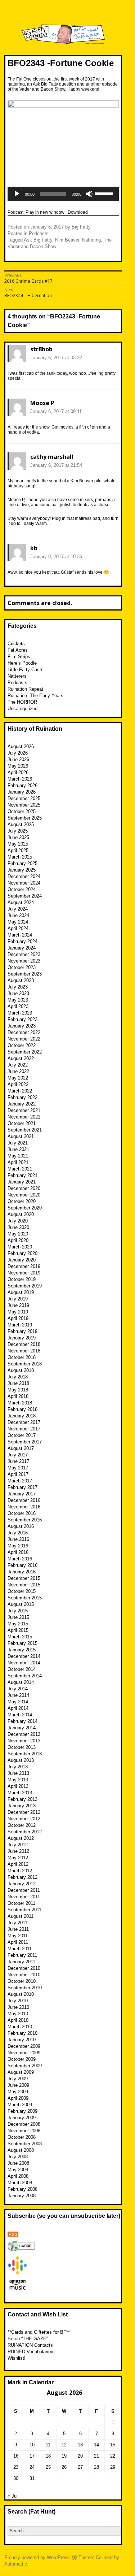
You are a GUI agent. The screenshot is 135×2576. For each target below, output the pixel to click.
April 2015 (18, 1630)
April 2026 (18, 772)
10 (32, 2445)
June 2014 (18, 1695)
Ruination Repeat (25, 689)
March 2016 (20, 1559)
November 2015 (24, 1585)
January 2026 (22, 792)
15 (113, 2445)
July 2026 (18, 753)
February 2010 (22, 2033)
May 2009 (18, 2092)
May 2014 (18, 1702)
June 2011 (18, 1929)
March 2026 (20, 779)
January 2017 (22, 1494)
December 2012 (24, 1812)
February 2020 (22, 1253)
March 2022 (20, 1091)
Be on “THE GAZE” (28, 2339)
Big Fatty (81, 227)
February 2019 (22, 1331)
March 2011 (20, 1949)
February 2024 (22, 941)
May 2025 (18, 844)
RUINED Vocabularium (31, 2352)
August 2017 (21, 1448)
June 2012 (18, 1851)
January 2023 (22, 1026)
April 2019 (18, 1318)
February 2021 (22, 1175)
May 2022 (18, 1078)
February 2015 (22, 1643)
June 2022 (18, 1071)
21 (96, 2456)
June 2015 (18, 1617)
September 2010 (25, 1988)
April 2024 (18, 928)
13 (80, 2445)
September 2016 (25, 1520)
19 (64, 2456)
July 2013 (18, 1767)
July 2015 (18, 1611)
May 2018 (18, 1390)
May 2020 (18, 1234)
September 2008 (25, 2144)
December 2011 (24, 1890)
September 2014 (25, 1676)
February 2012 (22, 1877)
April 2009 (18, 2098)
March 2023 (20, 1013)
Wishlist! (17, 2358)
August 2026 (21, 746)
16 (16, 2456)
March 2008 (20, 2183)
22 (113, 2456)
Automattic (16, 2564)
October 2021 (22, 1123)
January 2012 (22, 1884)
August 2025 (21, 824)
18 (48, 2456)
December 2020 (24, 1188)
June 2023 (18, 993)
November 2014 (24, 1663)
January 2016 (22, 1572)
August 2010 (21, 1994)
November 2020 (24, 1195)
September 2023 (25, 974)
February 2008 (22, 2189)
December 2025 (24, 798)
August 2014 (21, 1682)
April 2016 (18, 1552)
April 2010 (18, 2020)
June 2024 (18, 915)
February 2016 (22, 1565)
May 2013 (18, 1780)
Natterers (17, 676)
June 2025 (18, 837)
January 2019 (22, 1338)
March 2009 (20, 2105)
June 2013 (18, 1773)
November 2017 (24, 1429)
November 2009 (24, 2053)
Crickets (16, 644)
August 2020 (21, 1214)
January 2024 (22, 948)
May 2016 (18, 1546)
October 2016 (22, 1513)
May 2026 (18, 766)
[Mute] (89, 194)
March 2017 (20, 1481)
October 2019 (22, 1279)
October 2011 (21, 1903)
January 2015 (22, 1650)
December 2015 (24, 1578)
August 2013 (21, 1760)
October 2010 (22, 1981)
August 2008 (21, 2150)
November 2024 (24, 883)
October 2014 (22, 1669)
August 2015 (21, 1604)
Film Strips (19, 657)
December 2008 (24, 2124)
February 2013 (22, 1799)
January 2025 (22, 870)
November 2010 (24, 1975)
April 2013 (18, 1786)
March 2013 (20, 1793)
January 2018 (22, 1416)
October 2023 (22, 967)
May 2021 (18, 1156)
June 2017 (18, 1461)
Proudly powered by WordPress (37, 2557)
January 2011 (21, 1962)
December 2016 (24, 1500)
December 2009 (24, 2046)
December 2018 (24, 1344)
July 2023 (18, 987)
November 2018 (24, 1351)
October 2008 (22, 2137)
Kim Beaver (67, 240)
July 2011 (17, 1923)
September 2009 (25, 2066)
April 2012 (18, 1864)
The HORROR (22, 702)
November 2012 (24, 1819)
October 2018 (22, 1357)
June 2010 (18, 2007)
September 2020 (25, 1208)
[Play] (17, 194)
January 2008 (22, 2196)
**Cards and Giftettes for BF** (39, 2332)
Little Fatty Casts (26, 670)
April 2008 (18, 2176)
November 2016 (24, 1507)
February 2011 (22, 1955)
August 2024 (21, 902)
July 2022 (18, 1065)
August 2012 (21, 1838)
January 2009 (22, 2118)
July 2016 (18, 1533)
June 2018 (18, 1383)
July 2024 (18, 909)
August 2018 (21, 1370)
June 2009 (18, 2085)
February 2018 (22, 1409)
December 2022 (24, 1032)
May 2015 (18, 1624)
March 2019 (20, 1325)
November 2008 (24, 2131)
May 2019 (18, 1312)
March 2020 (20, 1247)
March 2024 (20, 935)
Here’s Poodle (22, 663)
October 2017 (22, 1435)
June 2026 (18, 759)
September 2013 (25, 1754)
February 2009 (22, 2111)
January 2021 (22, 1182)
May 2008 (18, 2170)
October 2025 (22, 811)
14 (96, 2445)
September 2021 (25, 1130)
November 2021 (24, 1117)
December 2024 (24, 876)
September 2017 (25, 1442)
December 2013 (24, 1734)
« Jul (13, 2496)
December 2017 (24, 1422)
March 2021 (20, 1169)
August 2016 (21, 1526)
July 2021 (18, 1143)
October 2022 (22, 1045)
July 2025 (18, 831)
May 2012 (18, 1858)
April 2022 (18, 1084)
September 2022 (25, 1052)
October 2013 (22, 1747)
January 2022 (22, 1104)
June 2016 (18, 1539)
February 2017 (22, 1487)
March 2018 (20, 1403)
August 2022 (21, 1058)
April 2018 (18, 1396)
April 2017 (18, 1474)
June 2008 (18, 2163)
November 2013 (24, 1741)
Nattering (91, 240)
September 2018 (25, 1364)
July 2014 (18, 1689)
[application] (63, 194)
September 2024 (25, 896)
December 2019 (24, 1266)
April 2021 (18, 1162)
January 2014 (22, 1728)
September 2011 (24, 1910)
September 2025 (25, 818)
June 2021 (18, 1149)
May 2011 (18, 1936)
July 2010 (18, 2001)
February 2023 (22, 1019)
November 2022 (24, 1039)
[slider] (105, 193)
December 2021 (24, 1110)
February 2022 (22, 1097)
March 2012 (20, 1871)
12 (64, 2445)
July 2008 (18, 2157)
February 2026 (22, 785)
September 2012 (25, 1832)
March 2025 (20, 857)
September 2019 (25, 1286)
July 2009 (18, 2079)
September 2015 (25, 1598)
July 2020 (18, 1221)
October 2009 (22, 2059)
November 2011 (24, 1897)
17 (32, 2456)
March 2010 (20, 2027)
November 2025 (24, 805)
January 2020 (22, 1260)
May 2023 (18, 1000)
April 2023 (18, 1006)
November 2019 (24, 1273)
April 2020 (18, 1240)
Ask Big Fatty (38, 240)
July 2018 (18, 1377)
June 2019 (18, 1305)
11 (48, 2445)
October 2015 (22, 1591)
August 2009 (21, 2072)
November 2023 (24, 961)
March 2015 (20, 1637)
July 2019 (18, 1299)
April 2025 (18, 850)
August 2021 (21, 1136)
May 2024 (18, 922)
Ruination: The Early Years (35, 696)
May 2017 (18, 1468)
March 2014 (20, 1715)
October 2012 (22, 1825)
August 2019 (21, 1292)
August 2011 (21, 1916)
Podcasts (39, 233)
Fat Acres (18, 650)
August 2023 (21, 980)
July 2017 (18, 1455)
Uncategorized (22, 709)
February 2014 (22, 1721)
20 (80, 2456)
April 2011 (18, 1942)
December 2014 (24, 1656)
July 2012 (18, 1845)
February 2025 (22, 863)
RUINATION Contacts (30, 2345)
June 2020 (18, 1227)
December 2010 (24, 1968)
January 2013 (22, 1806)
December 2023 (24, 954)
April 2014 (18, 1708)
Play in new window (45, 212)
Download (78, 212)
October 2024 (22, 889)
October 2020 (22, 1201)
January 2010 (22, 2040)
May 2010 (18, 2014)
